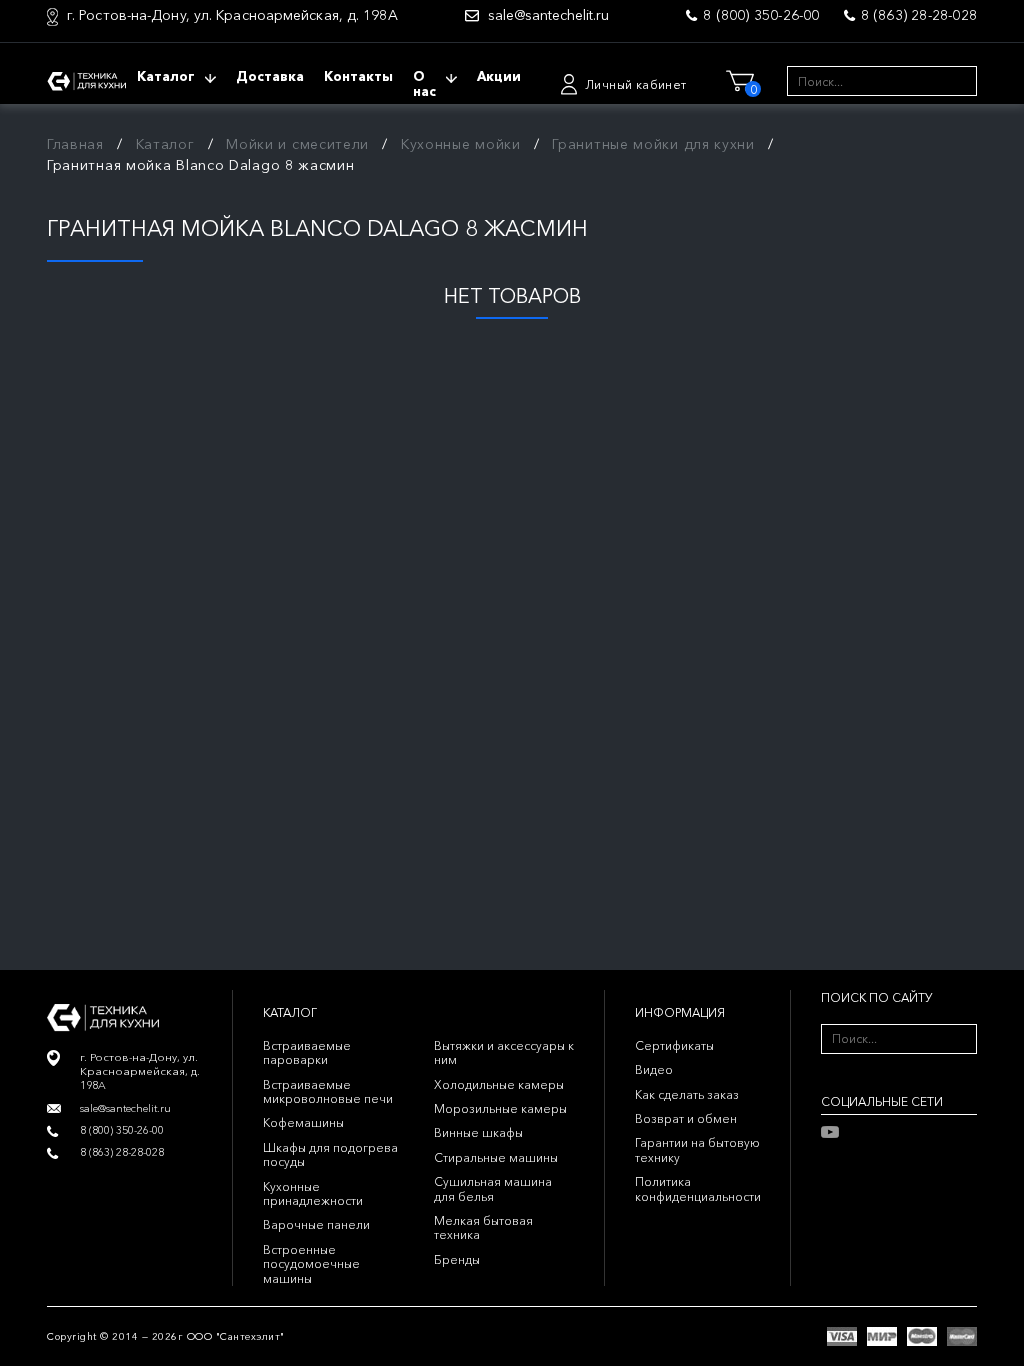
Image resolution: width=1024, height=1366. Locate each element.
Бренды (457, 1259)
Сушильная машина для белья (493, 1188)
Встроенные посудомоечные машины (311, 1264)
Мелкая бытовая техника (483, 1227)
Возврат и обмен (686, 1118)
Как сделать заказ (687, 1094)
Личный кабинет (636, 84)
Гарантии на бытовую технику (697, 1149)
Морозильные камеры (500, 1108)
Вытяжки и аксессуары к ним (504, 1052)
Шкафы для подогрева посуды (330, 1154)
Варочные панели (316, 1224)
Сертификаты (674, 1045)
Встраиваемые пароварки (307, 1052)
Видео (654, 1069)
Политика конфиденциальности (698, 1188)
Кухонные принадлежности (313, 1193)
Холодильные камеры (499, 1084)
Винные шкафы (478, 1132)
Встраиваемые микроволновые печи (328, 1091)
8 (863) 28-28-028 (919, 15)
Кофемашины (303, 1122)
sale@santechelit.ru (548, 15)
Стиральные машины (496, 1157)
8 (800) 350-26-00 (761, 15)
